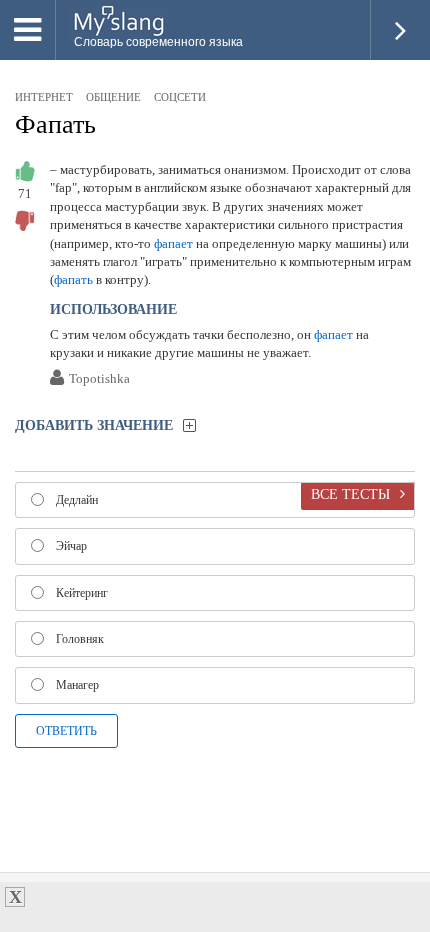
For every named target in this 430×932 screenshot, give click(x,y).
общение (113, 97)
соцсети (180, 97)
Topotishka (99, 379)
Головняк (80, 639)
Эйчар (71, 546)
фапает (173, 243)
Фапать (55, 124)
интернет (44, 97)
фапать (73, 279)
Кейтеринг (82, 593)
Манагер (77, 685)
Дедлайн (77, 500)
